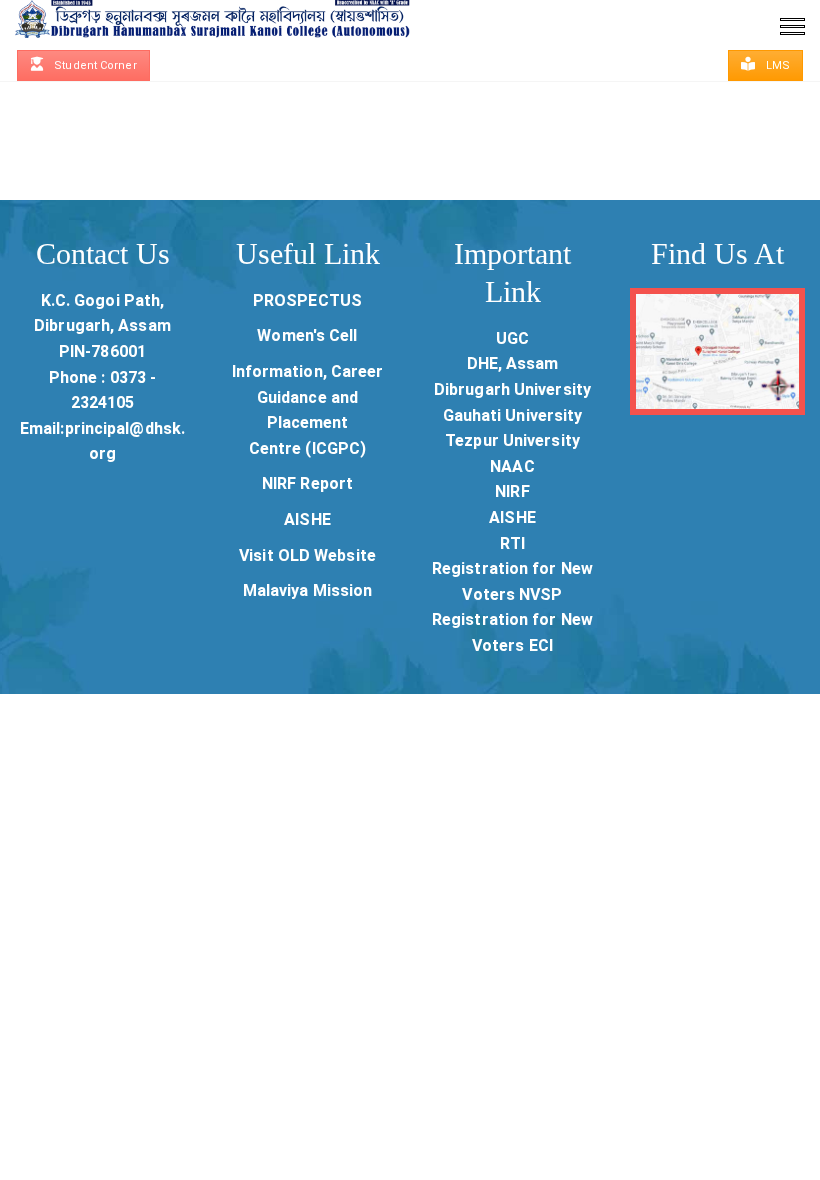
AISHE (307, 519)
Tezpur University (512, 440)
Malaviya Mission (308, 590)
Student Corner (94, 65)
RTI (512, 543)
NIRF (512, 491)
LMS (776, 65)
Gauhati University (513, 415)
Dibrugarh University (512, 389)
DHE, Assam (513, 363)
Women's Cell (307, 335)
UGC (512, 338)
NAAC (512, 466)
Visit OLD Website (307, 555)
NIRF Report (307, 483)
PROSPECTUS (307, 300)
